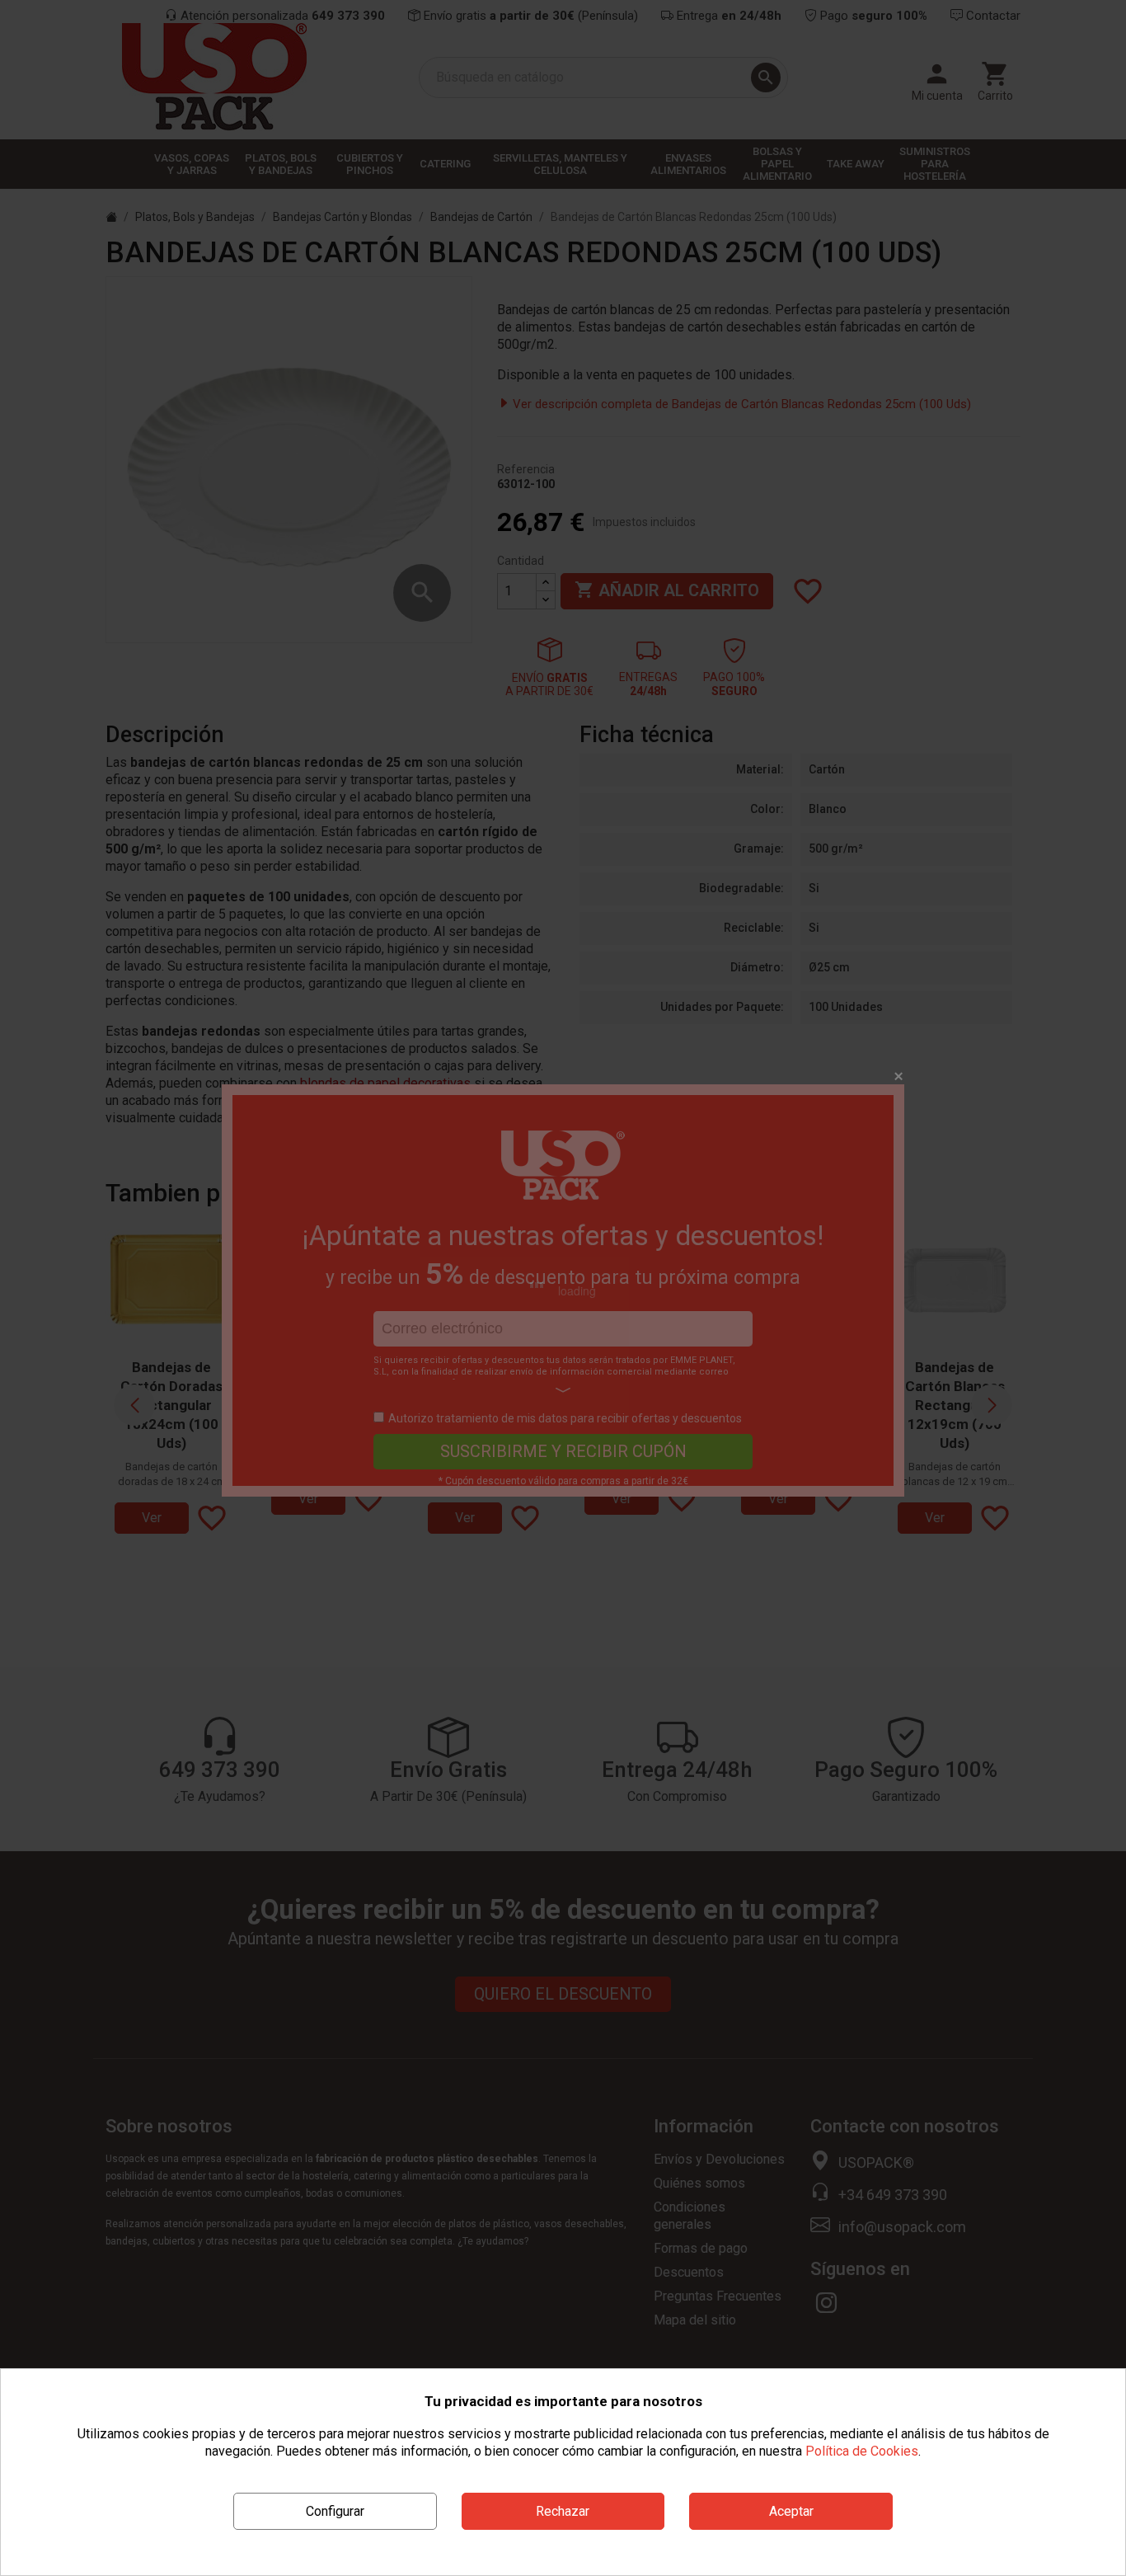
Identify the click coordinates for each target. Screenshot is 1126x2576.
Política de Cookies (862, 2451)
